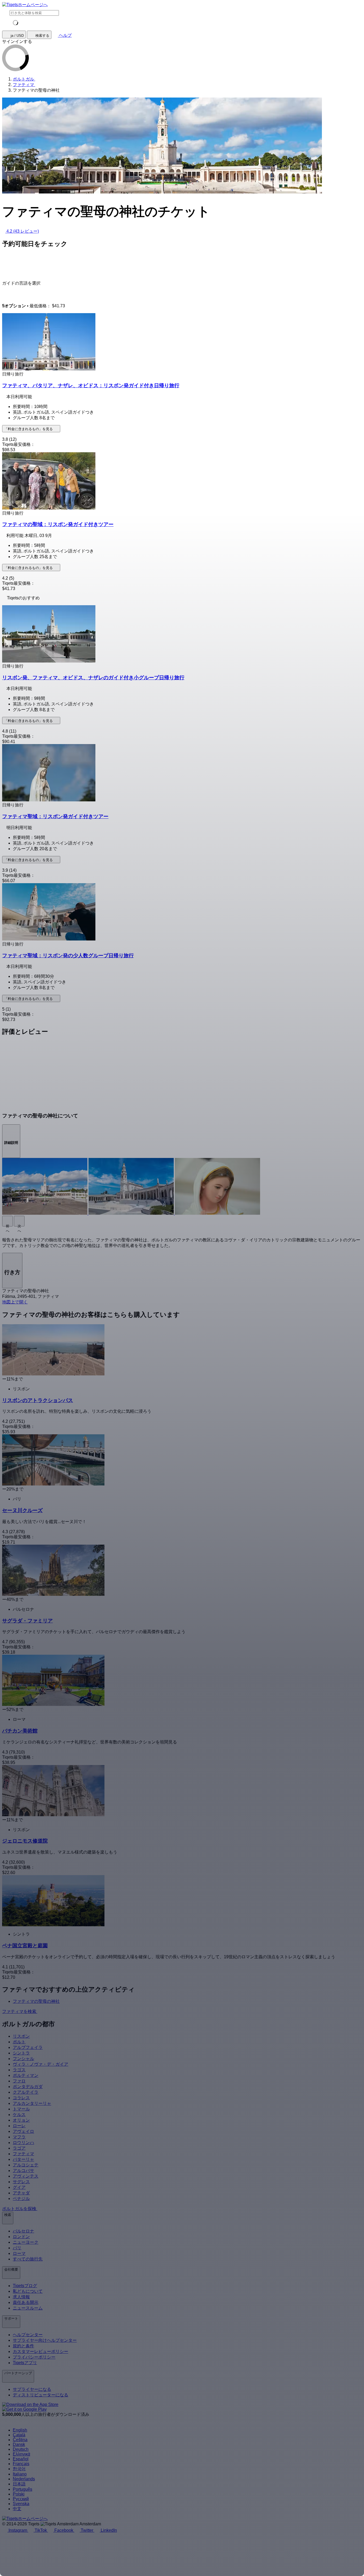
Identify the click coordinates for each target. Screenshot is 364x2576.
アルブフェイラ (28, 2047)
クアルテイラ (26, 2092)
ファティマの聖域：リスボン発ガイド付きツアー (58, 524)
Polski (19, 2494)
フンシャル (23, 2059)
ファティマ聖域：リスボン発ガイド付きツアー (55, 816)
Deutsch (21, 2449)
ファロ (19, 2081)
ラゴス (19, 2070)
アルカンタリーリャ (32, 2103)
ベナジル (21, 2199)
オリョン (21, 2120)
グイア (19, 2187)
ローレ (19, 2126)
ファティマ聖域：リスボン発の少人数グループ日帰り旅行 (68, 956)
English (20, 2430)
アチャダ (21, 2193)
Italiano (20, 2474)
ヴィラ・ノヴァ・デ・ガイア (41, 2064)
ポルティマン (26, 2075)
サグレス (21, 2182)
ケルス (19, 2115)
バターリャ (23, 2159)
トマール (21, 2109)
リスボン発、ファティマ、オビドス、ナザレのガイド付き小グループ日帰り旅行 (93, 678)
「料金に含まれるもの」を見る (29, 429)
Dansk (19, 2444)
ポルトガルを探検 (20, 2209)
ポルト (19, 2042)
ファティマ (23, 2154)
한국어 (19, 2469)
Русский (21, 2499)
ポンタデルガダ (28, 2087)
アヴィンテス (26, 2176)
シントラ (21, 2053)
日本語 (19, 2484)
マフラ (19, 2137)
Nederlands (24, 2479)
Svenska (21, 2504)
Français (21, 2464)
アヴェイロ (23, 2131)
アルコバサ (23, 2171)
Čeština (20, 2440)
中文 (17, 2509)
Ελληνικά (21, 2454)
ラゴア (19, 2148)
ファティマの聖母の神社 (36, 2001)
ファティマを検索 (20, 2011)
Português (23, 2489)
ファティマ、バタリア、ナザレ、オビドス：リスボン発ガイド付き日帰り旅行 (91, 385)
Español (21, 2459)
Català (19, 2435)
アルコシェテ (26, 2165)
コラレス (21, 2098)
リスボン (21, 2036)
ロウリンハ (23, 2143)
